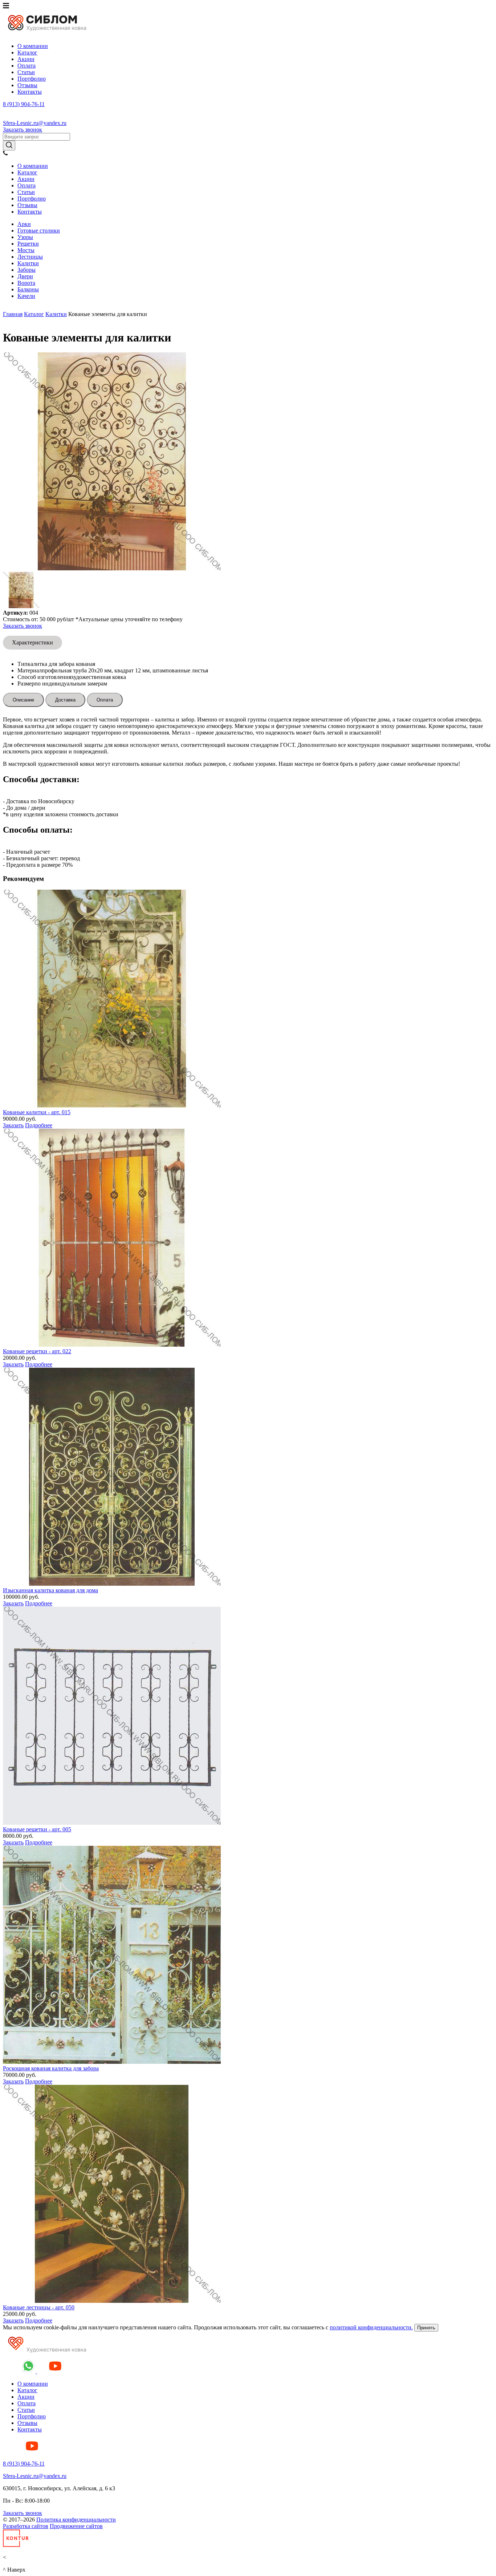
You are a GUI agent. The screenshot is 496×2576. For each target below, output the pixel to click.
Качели (26, 296)
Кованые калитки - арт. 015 (37, 1112)
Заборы (27, 270)
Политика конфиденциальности (76, 2520)
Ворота (26, 283)
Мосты (26, 250)
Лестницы (30, 257)
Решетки (28, 244)
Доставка (65, 700)
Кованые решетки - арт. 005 (37, 1829)
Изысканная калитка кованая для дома (50, 1590)
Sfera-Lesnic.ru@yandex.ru (35, 123)
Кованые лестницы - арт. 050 (39, 2307)
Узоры (25, 237)
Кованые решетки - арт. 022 (37, 1351)
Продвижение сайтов (76, 2526)
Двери (25, 276)
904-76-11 (24, 104)
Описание (23, 700)
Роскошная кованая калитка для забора (51, 2068)
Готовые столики (39, 230)
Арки (24, 224)
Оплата (105, 700)
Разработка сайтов (26, 2526)
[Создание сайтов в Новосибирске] (16, 2545)
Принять (426, 2328)
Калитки (28, 263)
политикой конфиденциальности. (371, 2327)
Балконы (28, 289)
